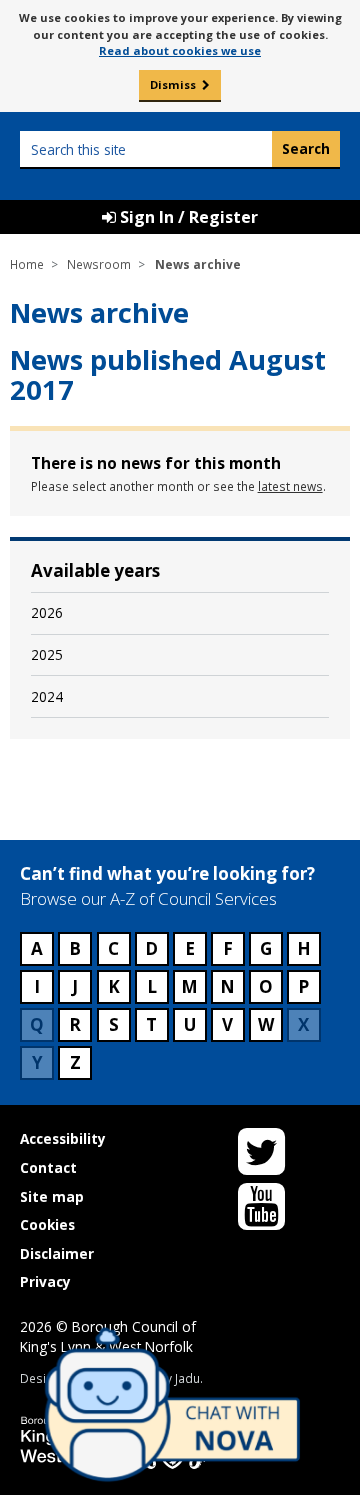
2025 (47, 654)
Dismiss (173, 84)
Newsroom (99, 264)
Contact (48, 1167)
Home (27, 264)
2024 (47, 696)
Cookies (47, 1224)
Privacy (45, 1281)
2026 (47, 612)
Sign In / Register (187, 217)
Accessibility (63, 1138)
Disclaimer (57, 1253)
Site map (52, 1196)
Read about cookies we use (180, 50)
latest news (290, 486)
